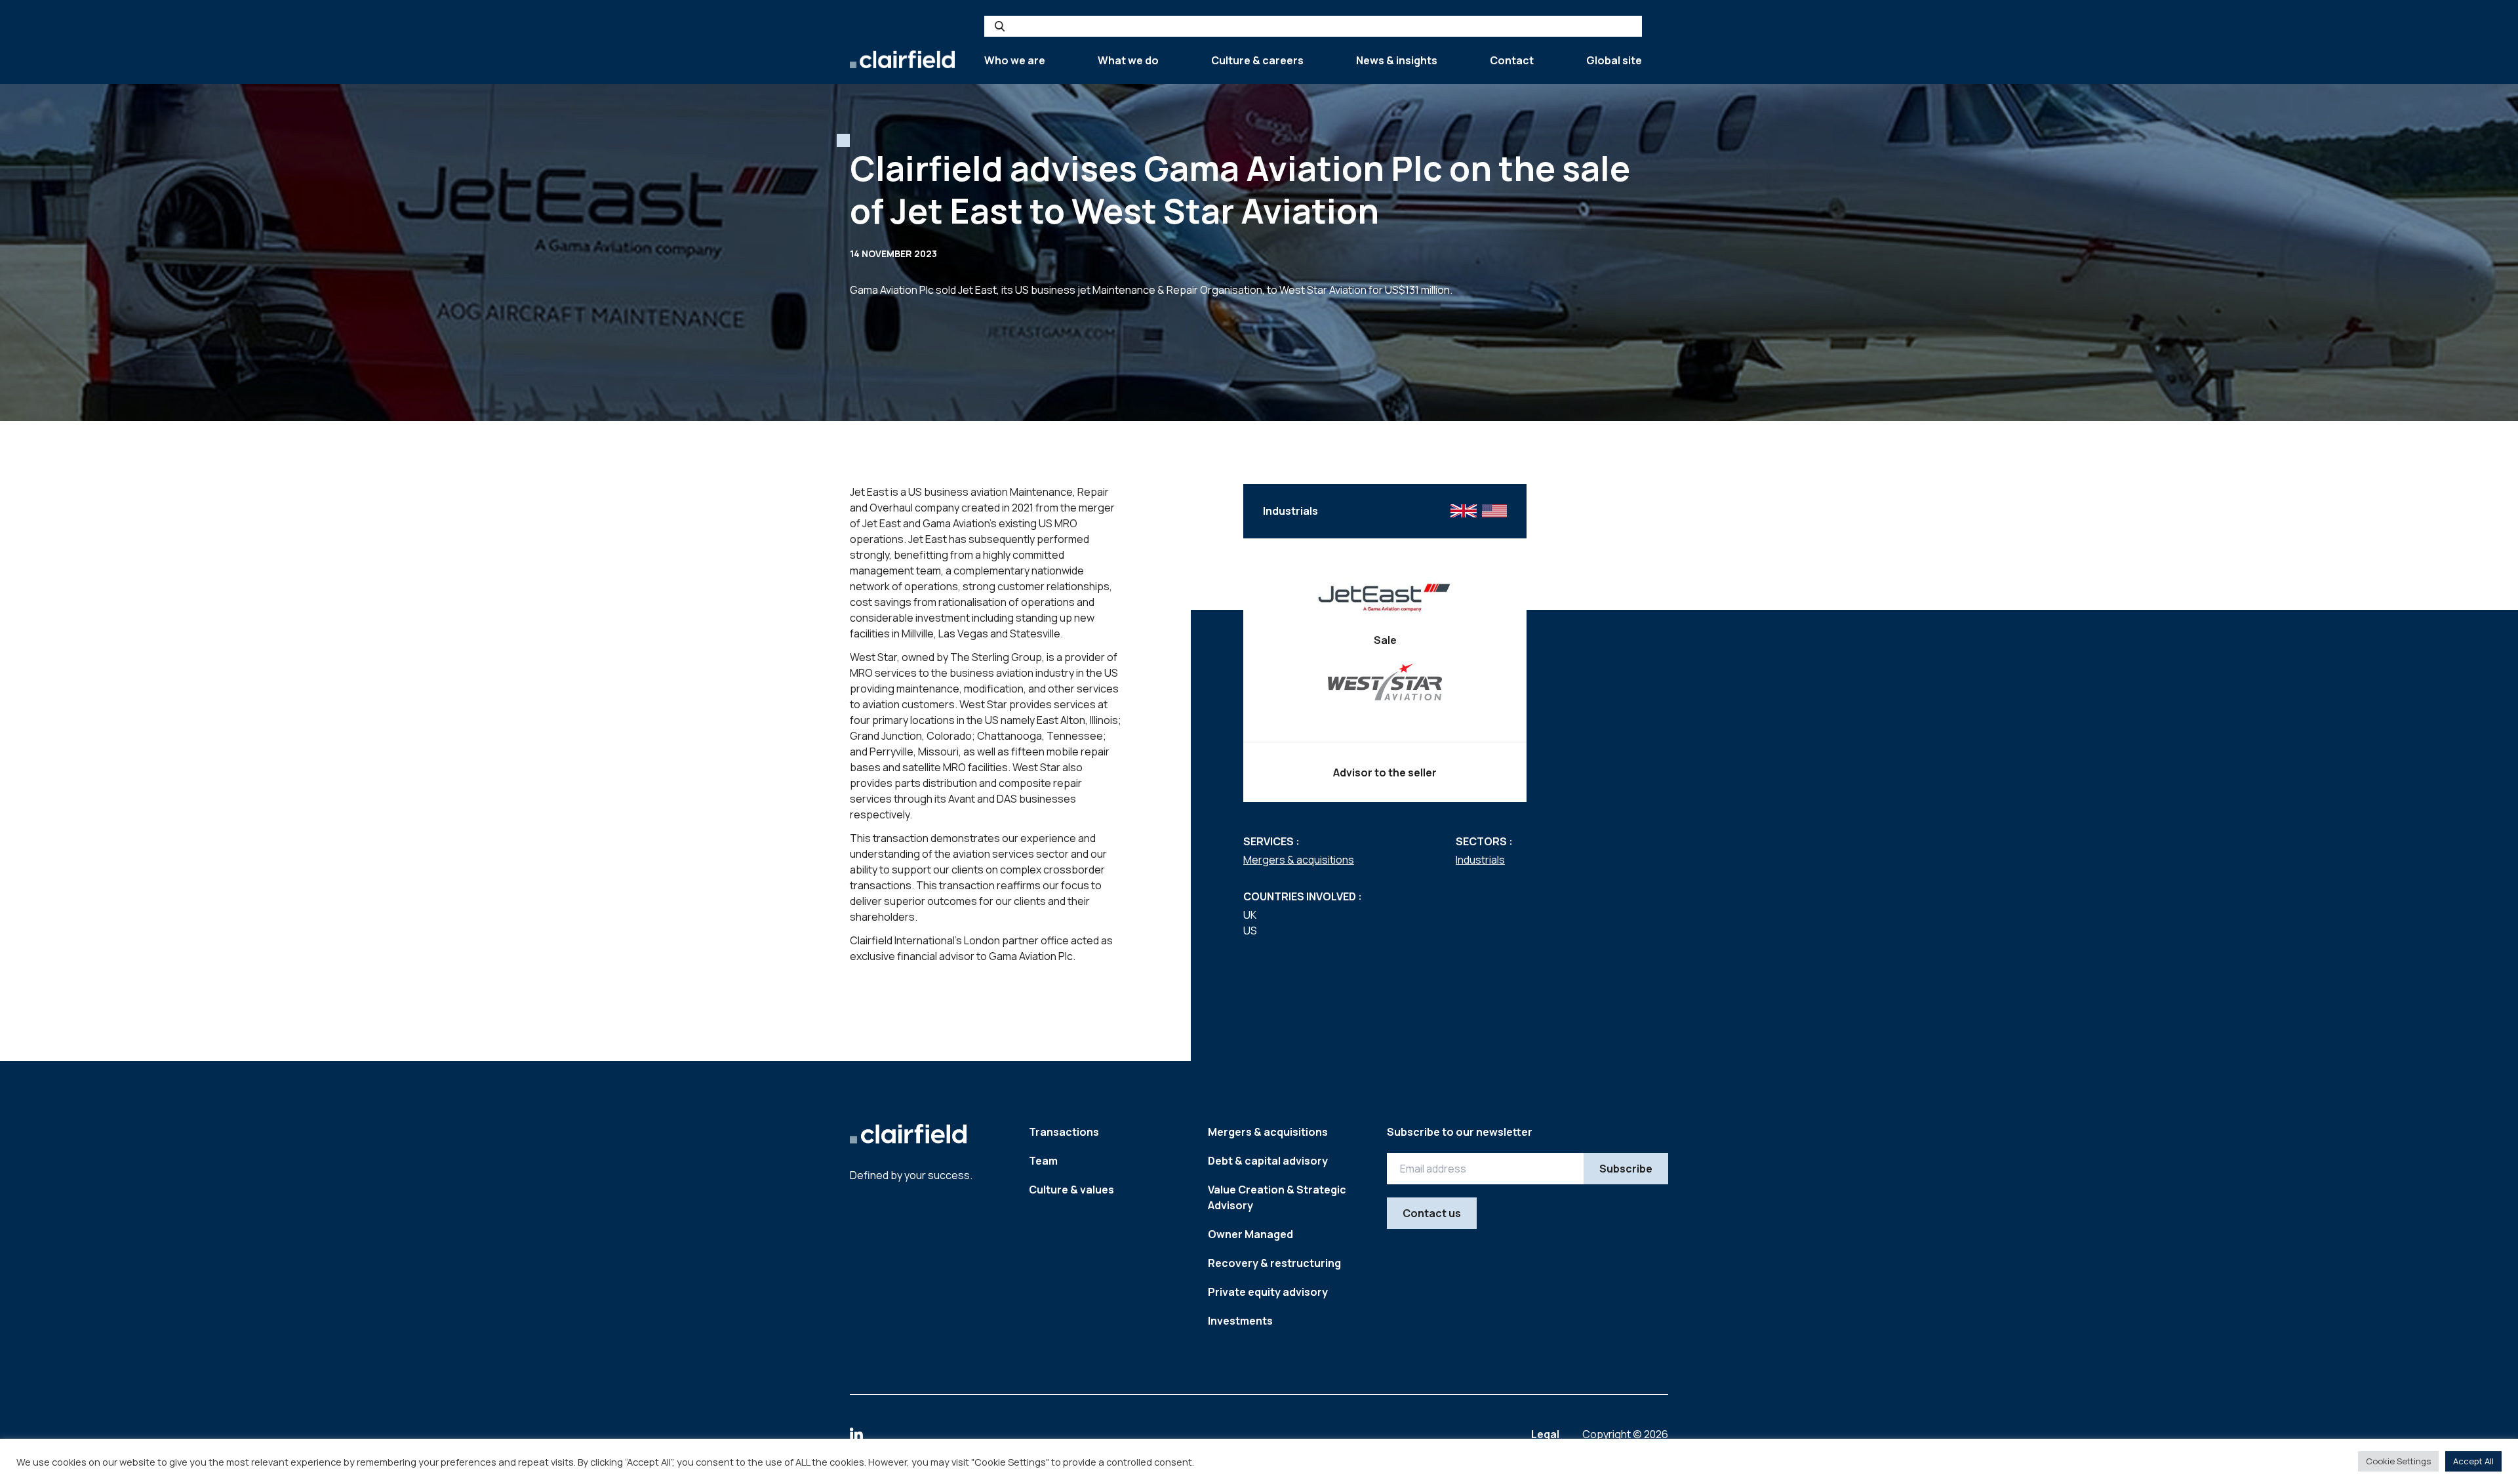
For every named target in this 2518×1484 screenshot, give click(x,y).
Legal (1546, 1434)
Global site (1614, 60)
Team (1043, 1161)
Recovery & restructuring (1274, 1263)
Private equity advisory (1268, 1292)
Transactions (1064, 1132)
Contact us (1432, 1213)
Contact (1512, 60)
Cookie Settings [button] (2398, 1461)
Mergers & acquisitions (1299, 860)
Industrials (1480, 860)
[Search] (1000, 26)
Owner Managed (1250, 1234)
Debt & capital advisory (1268, 1161)
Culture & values (1071, 1190)
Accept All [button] (2473, 1461)
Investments (1240, 1321)
